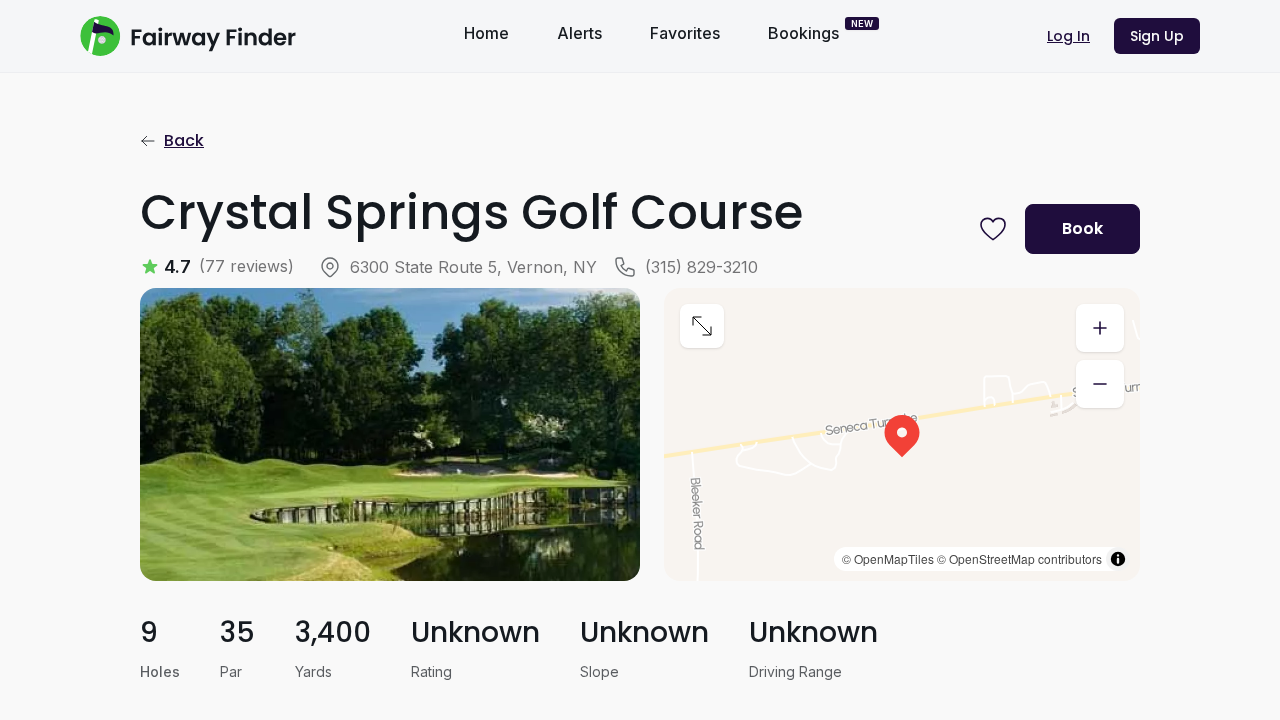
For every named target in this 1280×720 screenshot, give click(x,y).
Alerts (579, 33)
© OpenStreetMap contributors (1019, 558)
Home (486, 33)
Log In (1068, 36)
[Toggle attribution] (1118, 559)
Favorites (685, 33)
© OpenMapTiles (888, 558)
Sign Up (1157, 36)
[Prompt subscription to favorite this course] (993, 229)
